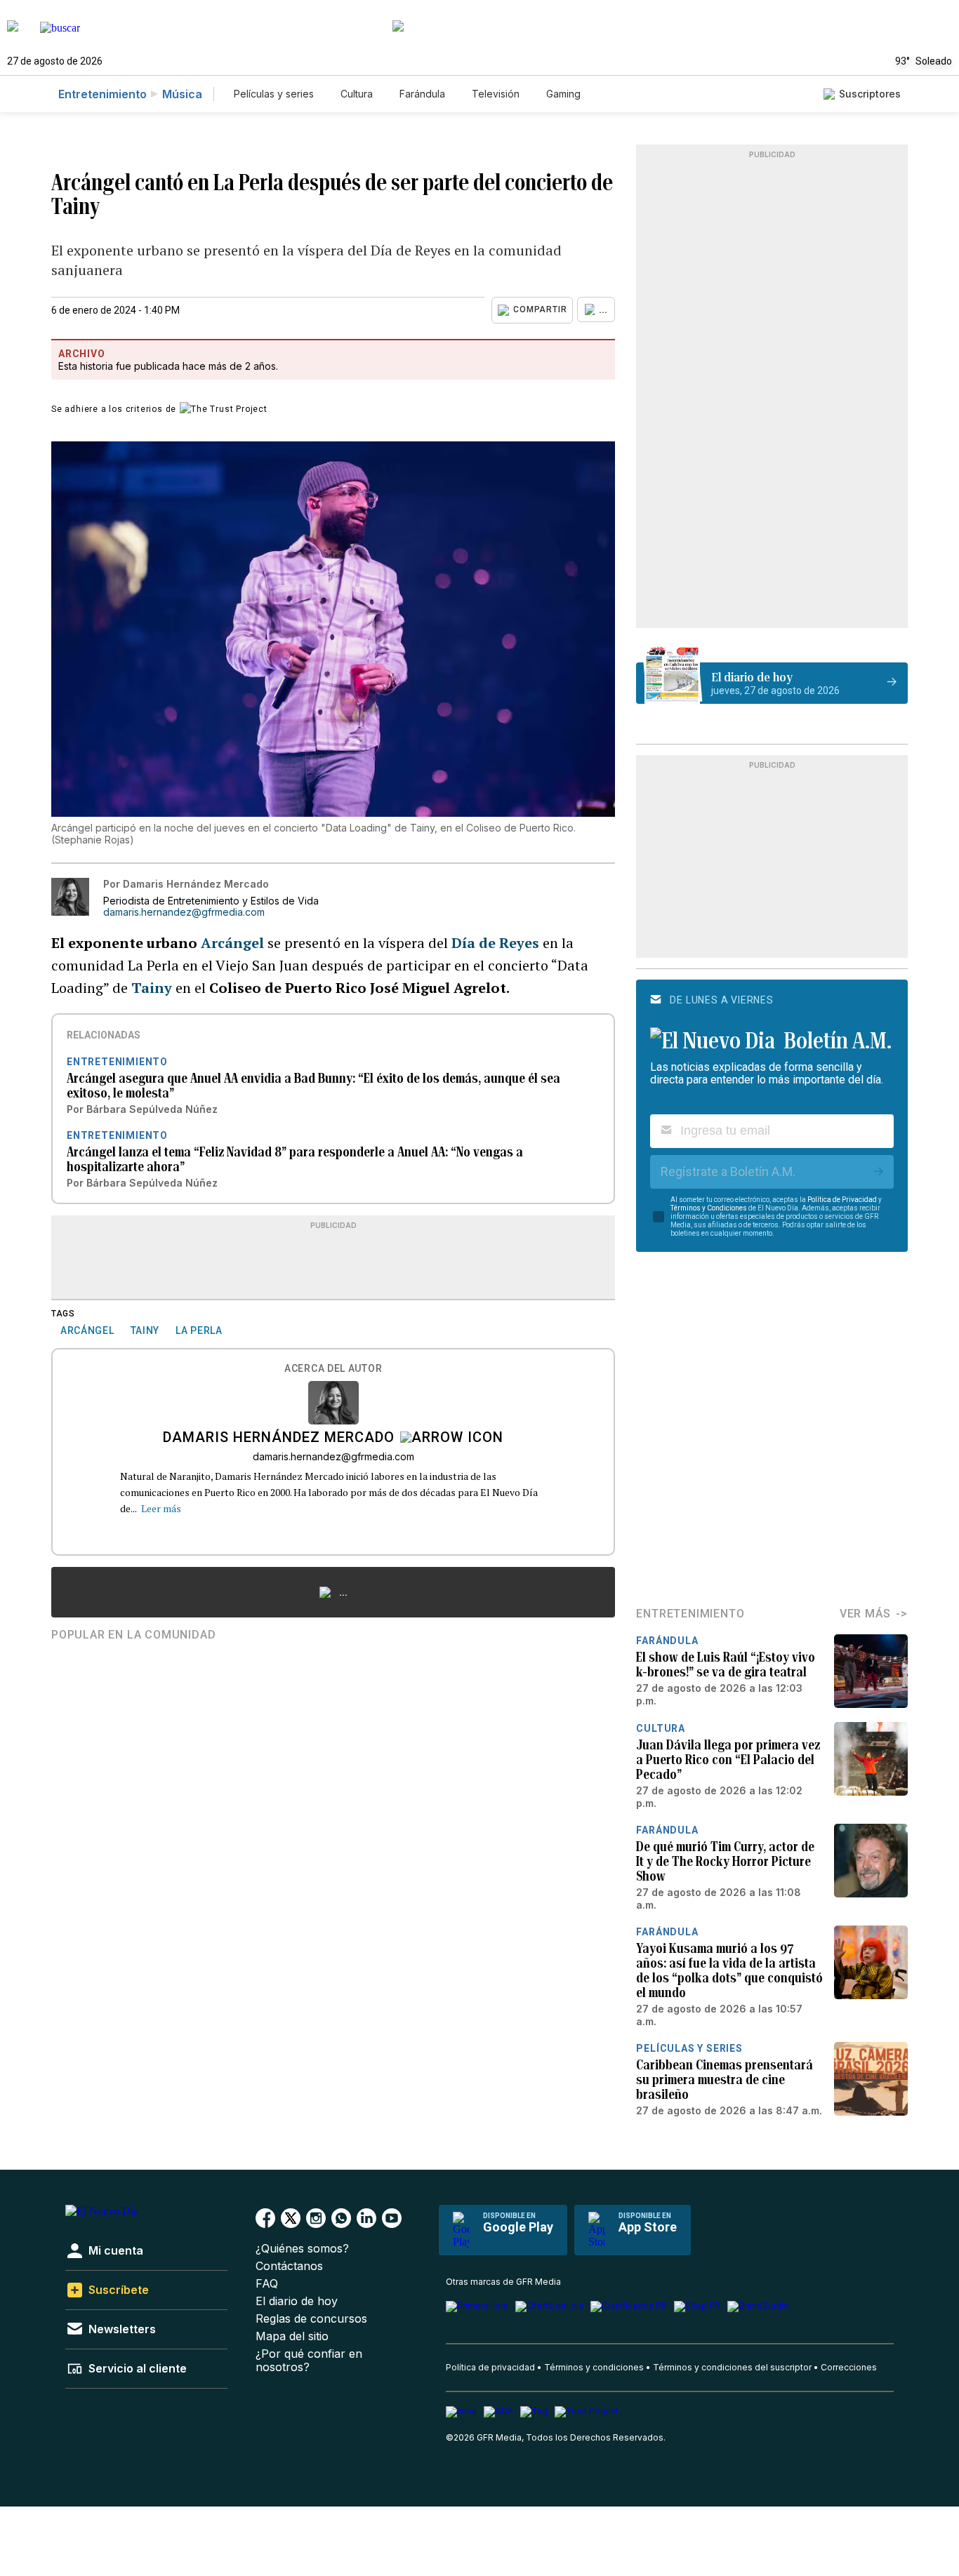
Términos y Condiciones (709, 1208)
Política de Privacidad (842, 1200)
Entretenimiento (102, 94)
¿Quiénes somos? (302, 2249)
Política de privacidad (490, 2367)
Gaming (563, 94)
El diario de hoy (297, 2301)
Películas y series (274, 94)
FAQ (267, 2284)
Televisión (496, 94)
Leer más (161, 1508)
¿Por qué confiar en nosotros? (309, 2361)
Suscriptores (870, 94)
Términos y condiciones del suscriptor (732, 2367)
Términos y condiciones (594, 2367)
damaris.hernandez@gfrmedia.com (184, 912)
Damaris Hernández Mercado (279, 1439)
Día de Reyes (494, 943)
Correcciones (849, 2367)
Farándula (422, 94)
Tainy (152, 988)
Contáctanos (289, 2266)
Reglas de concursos (311, 2319)
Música (182, 94)
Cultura (357, 94)
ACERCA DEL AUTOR (333, 1369)
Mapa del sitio (292, 2336)
